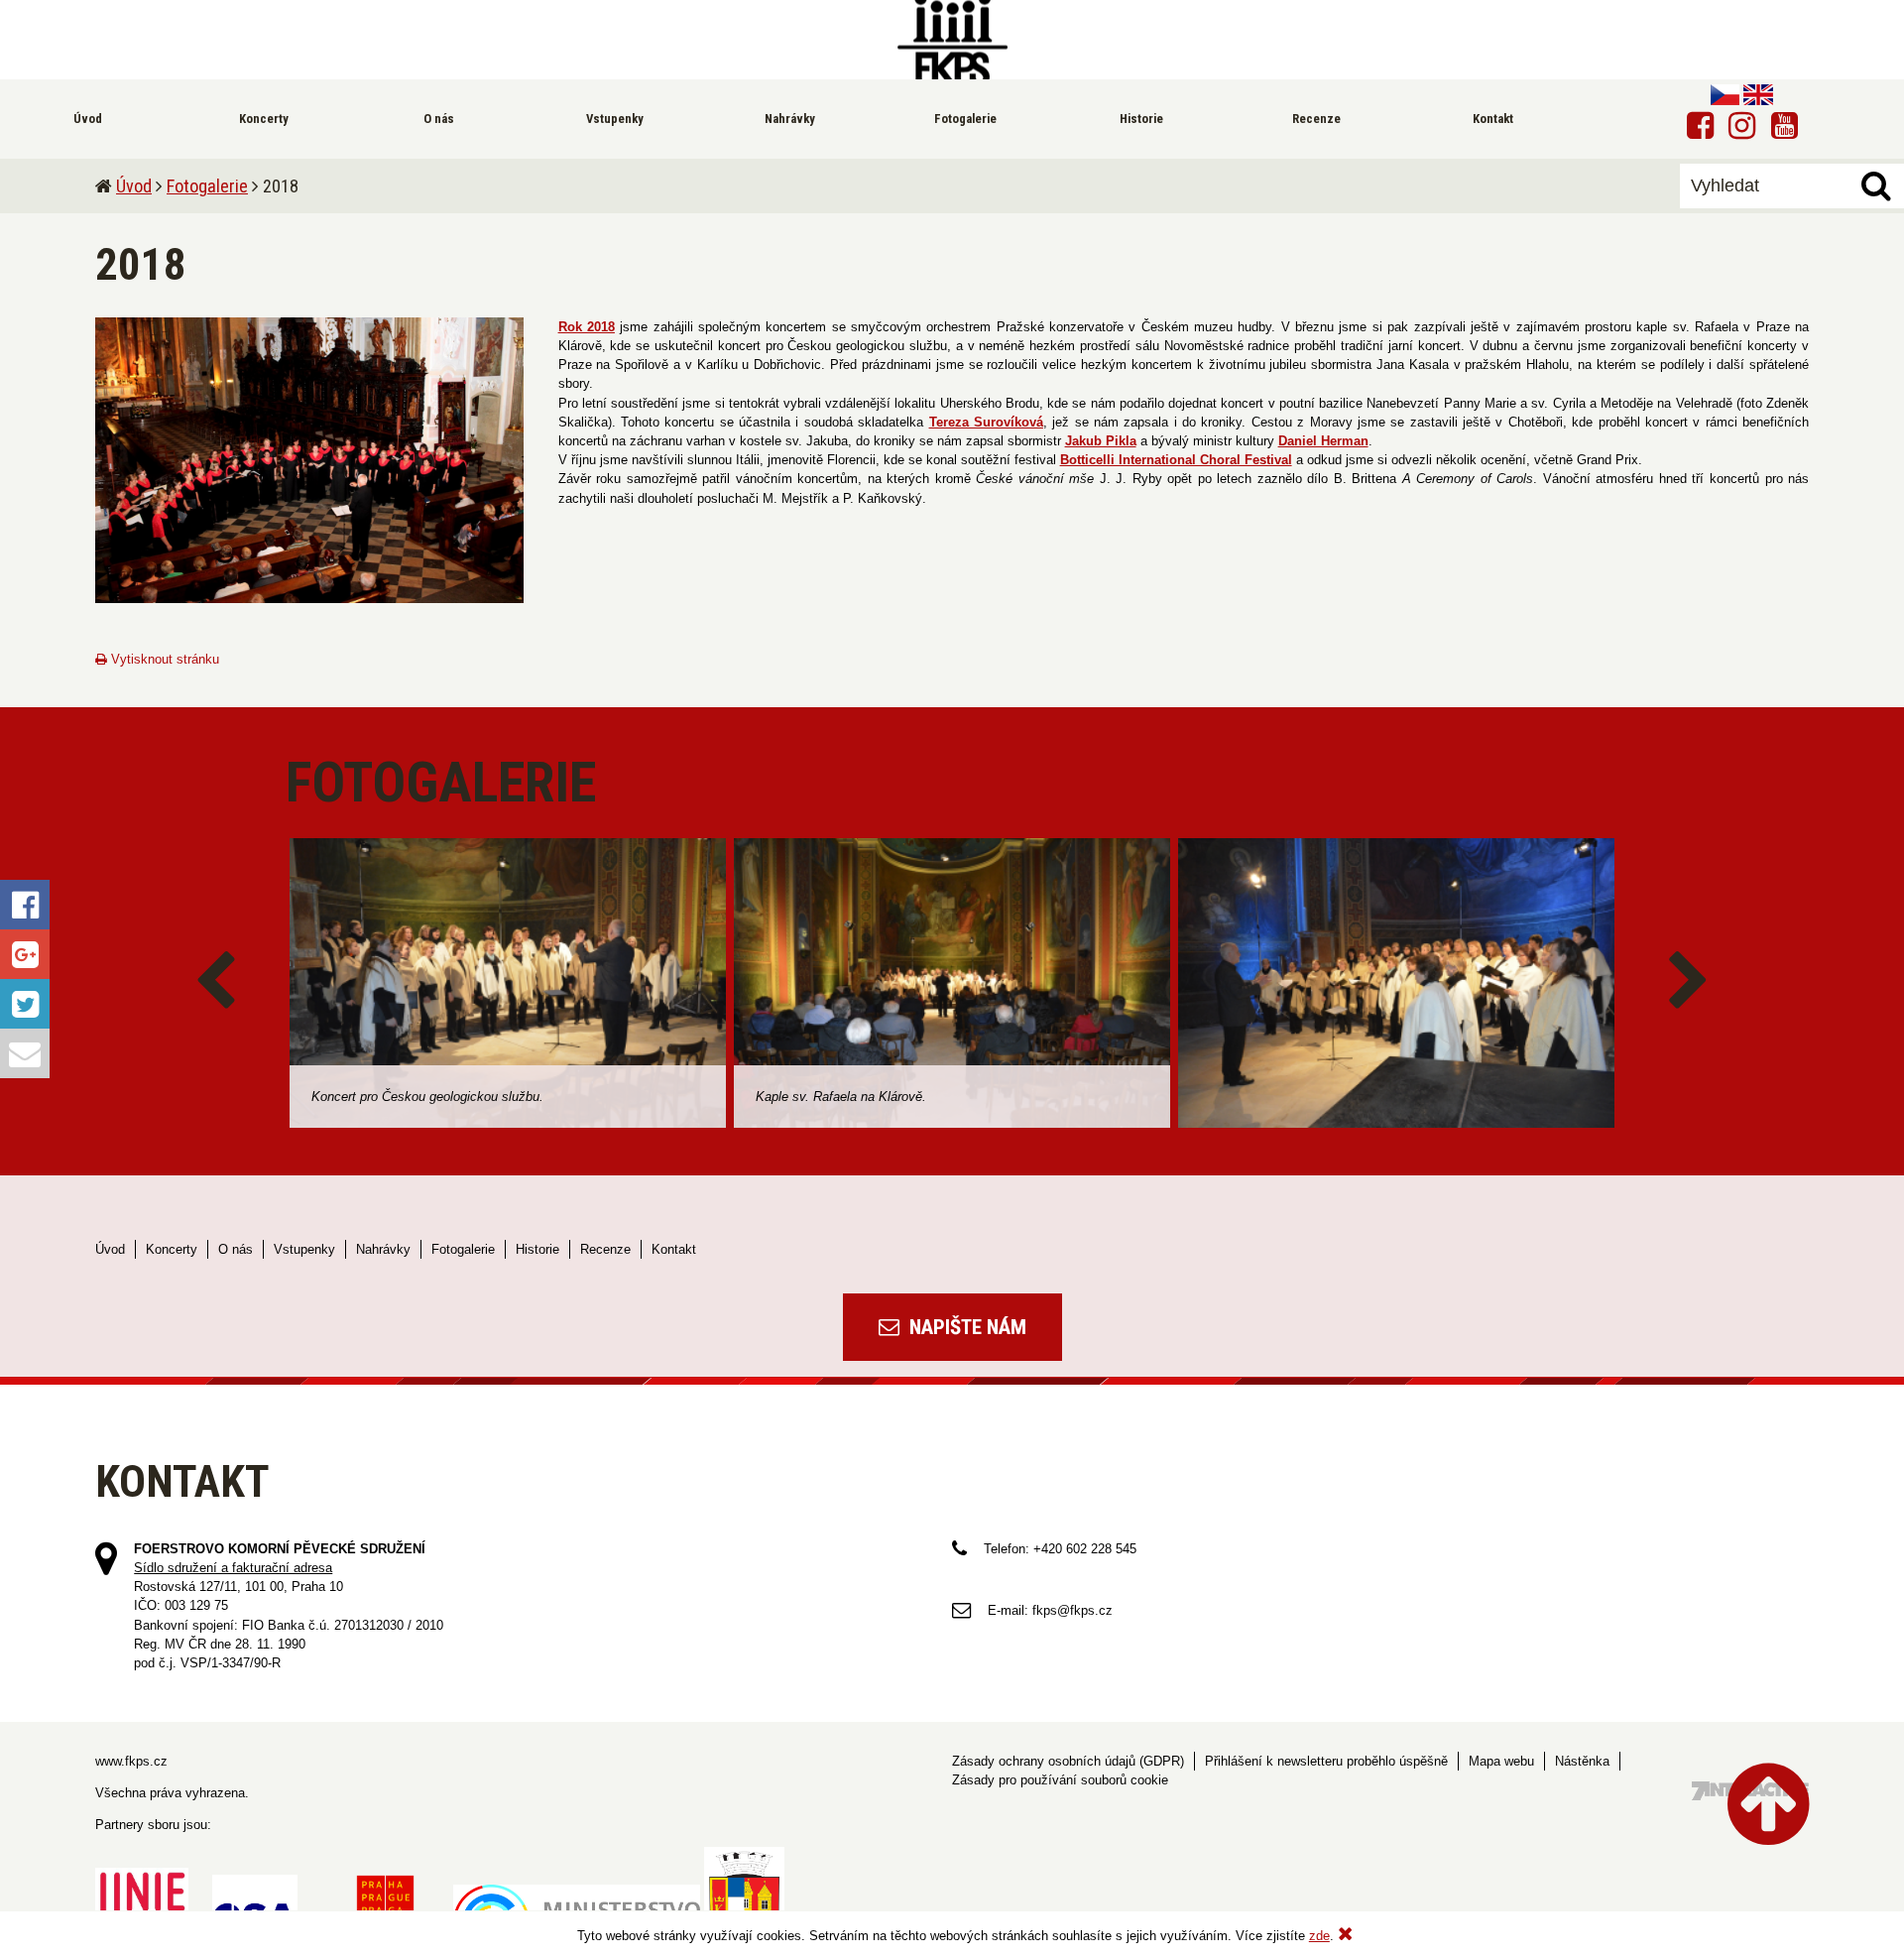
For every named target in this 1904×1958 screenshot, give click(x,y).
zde (1319, 1936)
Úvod (134, 186)
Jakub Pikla (1101, 441)
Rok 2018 (587, 327)
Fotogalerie (207, 186)
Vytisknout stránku (163, 659)
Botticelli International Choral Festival (1176, 460)
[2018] (309, 460)
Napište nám (965, 1327)
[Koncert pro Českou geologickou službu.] (508, 983)
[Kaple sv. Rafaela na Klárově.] (952, 983)
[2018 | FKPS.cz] (952, 40)
